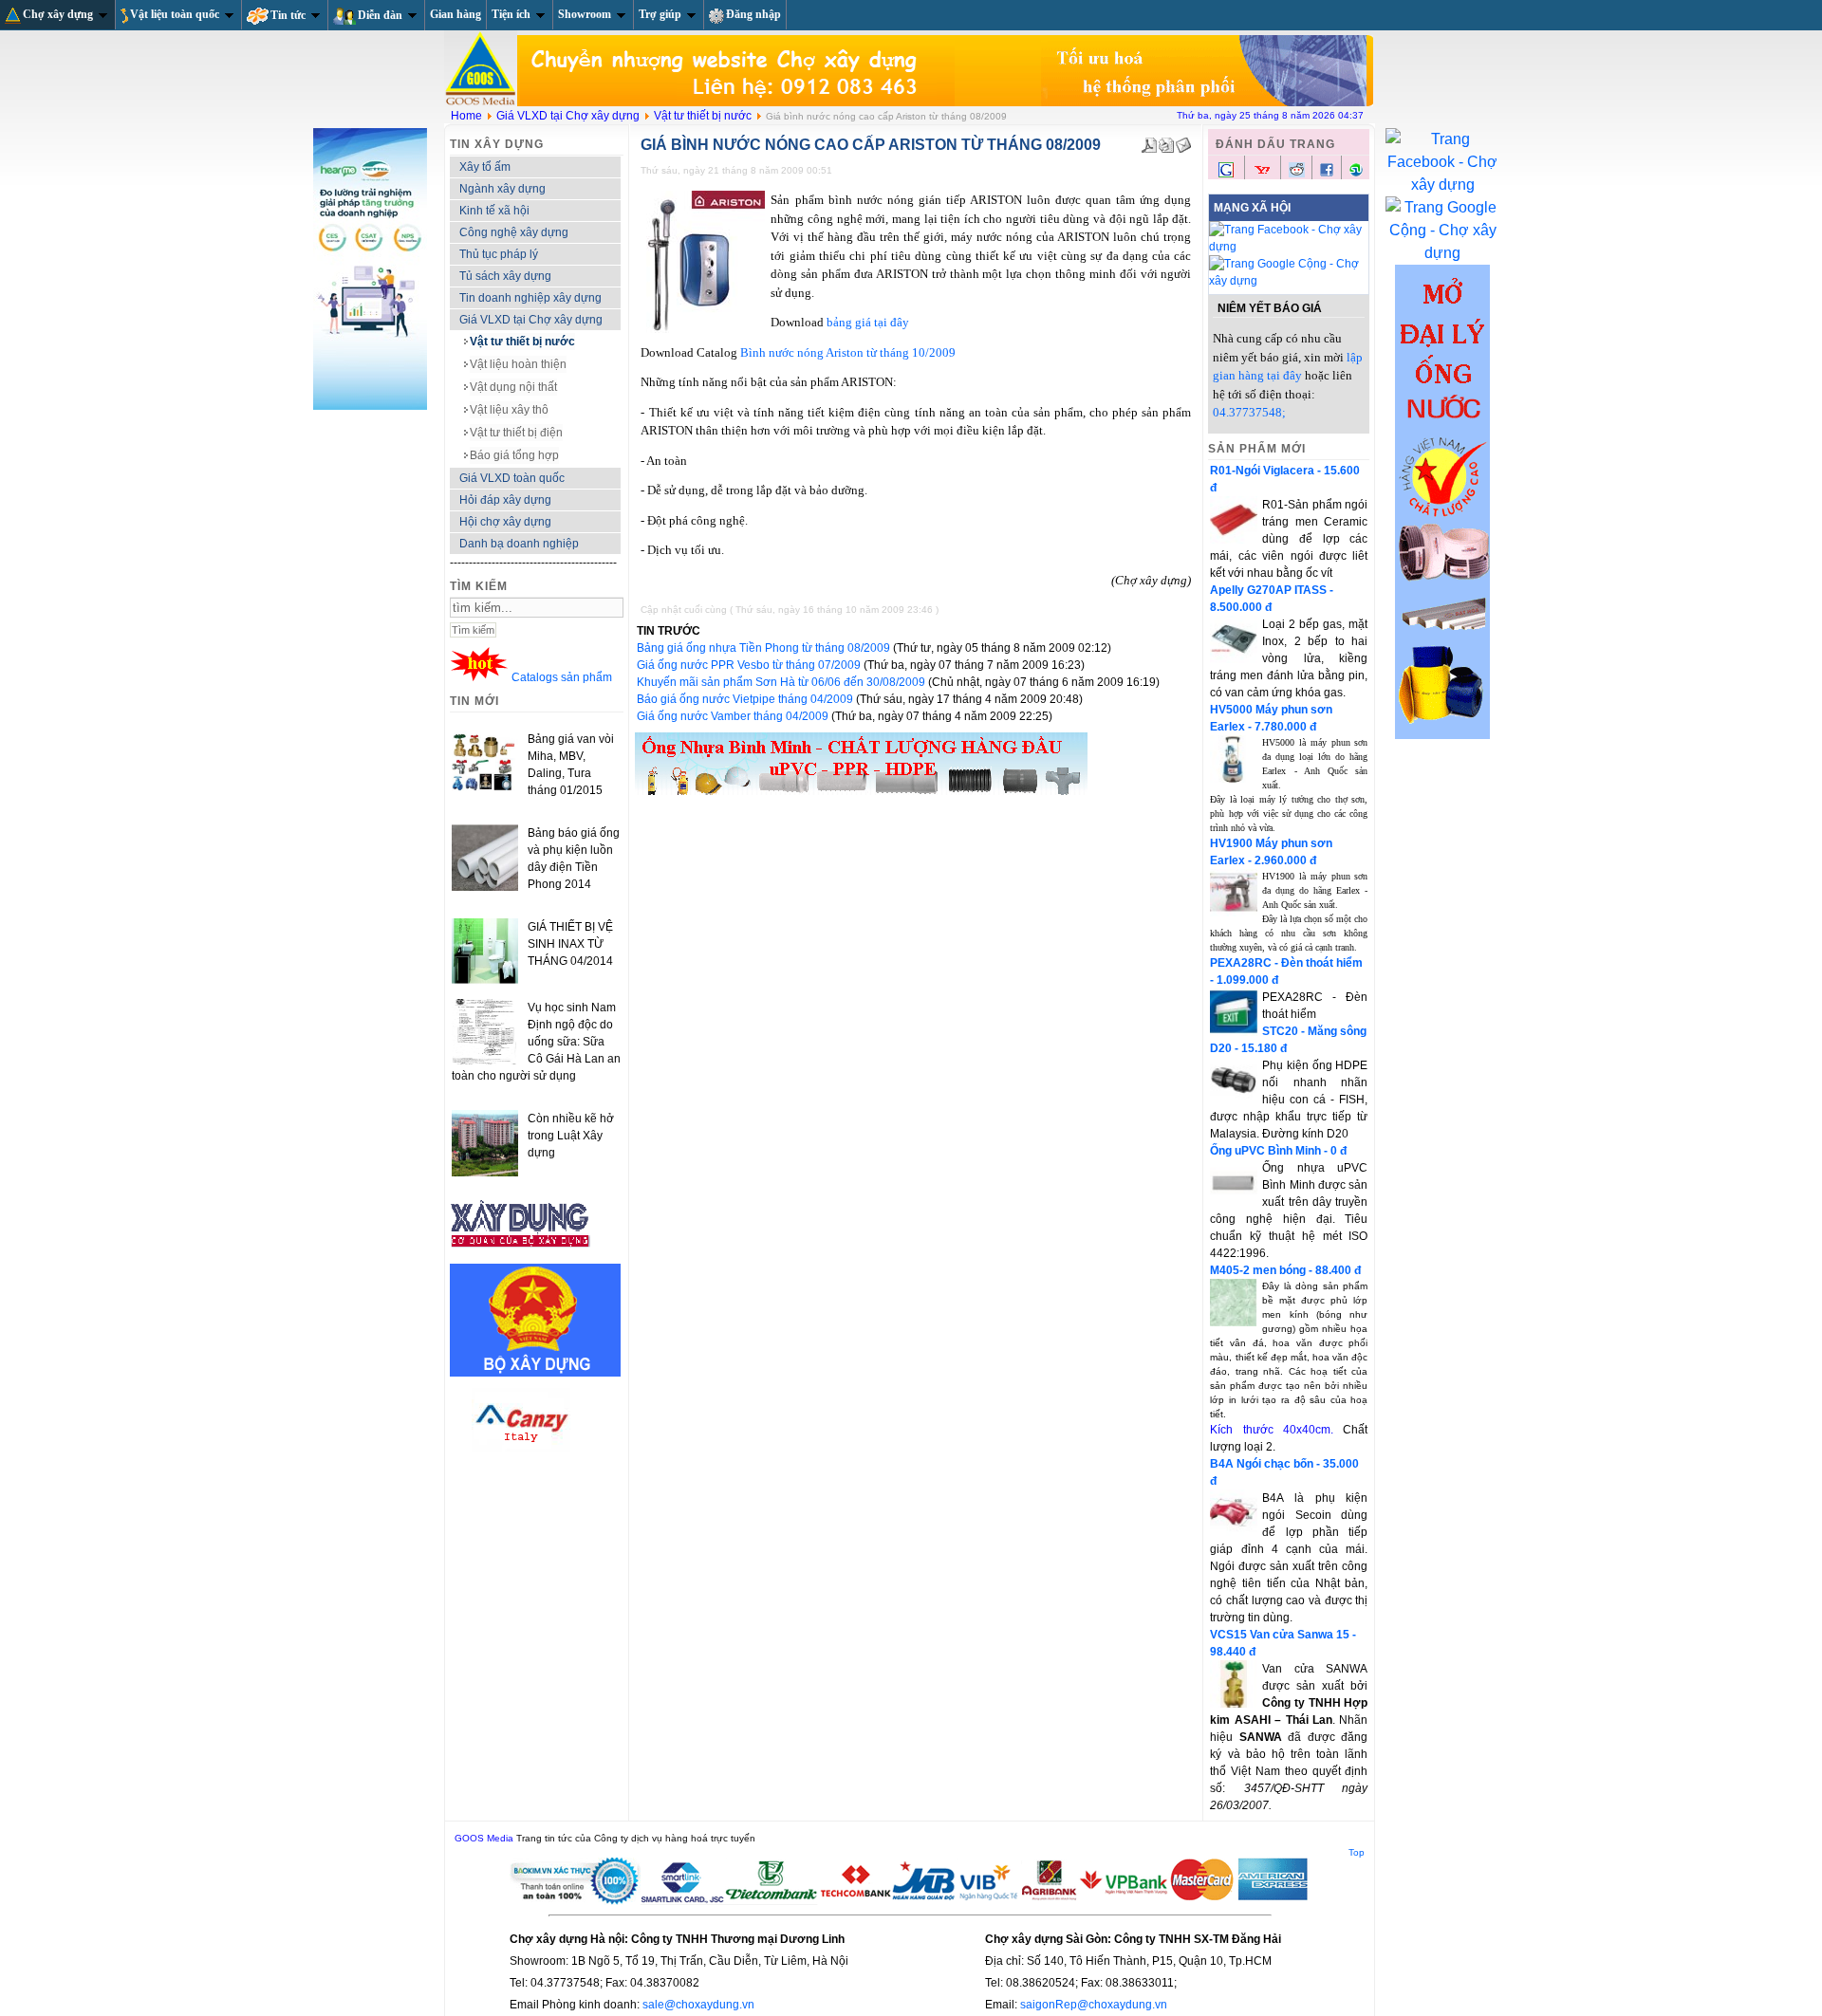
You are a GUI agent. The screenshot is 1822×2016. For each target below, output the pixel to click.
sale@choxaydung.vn (698, 2005)
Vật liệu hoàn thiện (518, 364)
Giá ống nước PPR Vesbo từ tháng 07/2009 (750, 665)
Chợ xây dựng (58, 14)
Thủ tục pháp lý (499, 254)
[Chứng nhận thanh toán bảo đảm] (910, 1901)
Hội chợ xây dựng (505, 522)
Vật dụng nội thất (513, 387)
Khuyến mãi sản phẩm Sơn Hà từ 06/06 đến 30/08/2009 (782, 682)
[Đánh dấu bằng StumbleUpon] (1356, 174)
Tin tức (288, 15)
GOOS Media (484, 1838)
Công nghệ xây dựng (514, 232)
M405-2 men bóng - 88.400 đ (1285, 1270)
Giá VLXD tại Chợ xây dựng (568, 116)
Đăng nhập (753, 14)
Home (466, 116)
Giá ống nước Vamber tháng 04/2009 (734, 716)
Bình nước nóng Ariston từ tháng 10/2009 (848, 352)
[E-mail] (1183, 141)
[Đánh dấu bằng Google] (1226, 176)
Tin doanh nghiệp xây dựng (530, 298)
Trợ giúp (660, 14)
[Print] (1166, 141)
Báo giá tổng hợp (514, 455)
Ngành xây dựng (502, 189)
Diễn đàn (380, 15)
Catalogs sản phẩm (562, 677)
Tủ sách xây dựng (505, 276)
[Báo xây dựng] (521, 1255)
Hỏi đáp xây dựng (505, 500)
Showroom (585, 14)
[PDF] (1149, 141)
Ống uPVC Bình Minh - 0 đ (1278, 1151)
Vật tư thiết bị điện (516, 433)
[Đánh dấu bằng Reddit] (1297, 174)
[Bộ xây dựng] (535, 1373)
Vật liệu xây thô (509, 410)
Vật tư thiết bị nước (703, 116)
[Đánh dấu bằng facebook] (1327, 174)
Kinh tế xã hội (494, 211)
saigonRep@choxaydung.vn (1094, 2005)
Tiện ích (511, 14)
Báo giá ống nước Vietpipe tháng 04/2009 (746, 699)
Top (1357, 1852)
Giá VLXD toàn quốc (512, 478)
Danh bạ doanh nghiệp (519, 544)
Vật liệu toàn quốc (175, 14)
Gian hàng (455, 14)
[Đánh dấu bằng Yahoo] (1262, 176)
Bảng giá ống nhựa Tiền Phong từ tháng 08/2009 (765, 648)
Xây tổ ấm (485, 167)
